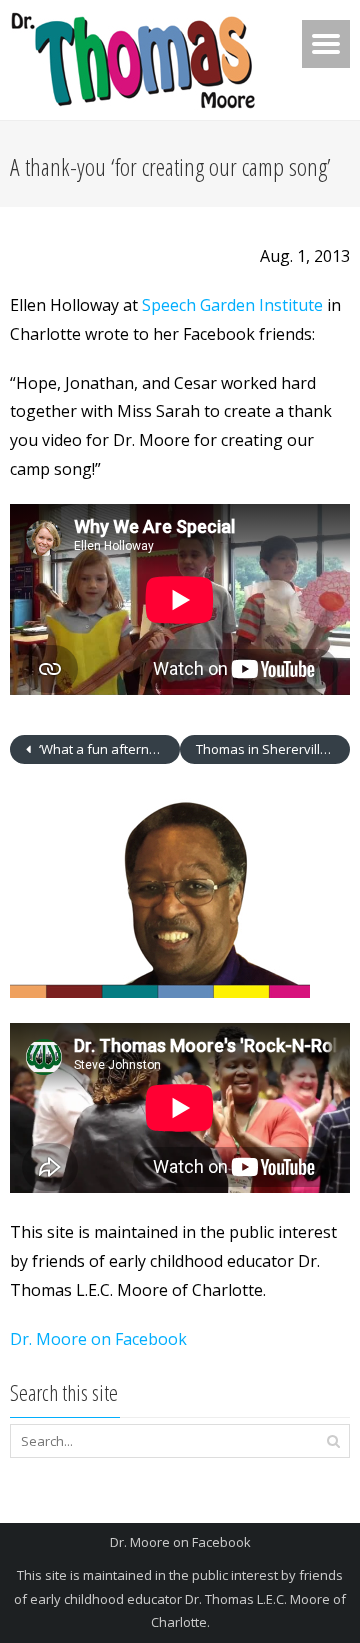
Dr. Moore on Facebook (98, 1339)
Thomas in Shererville (263, 749)
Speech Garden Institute (232, 305)
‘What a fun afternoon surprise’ (108, 749)
